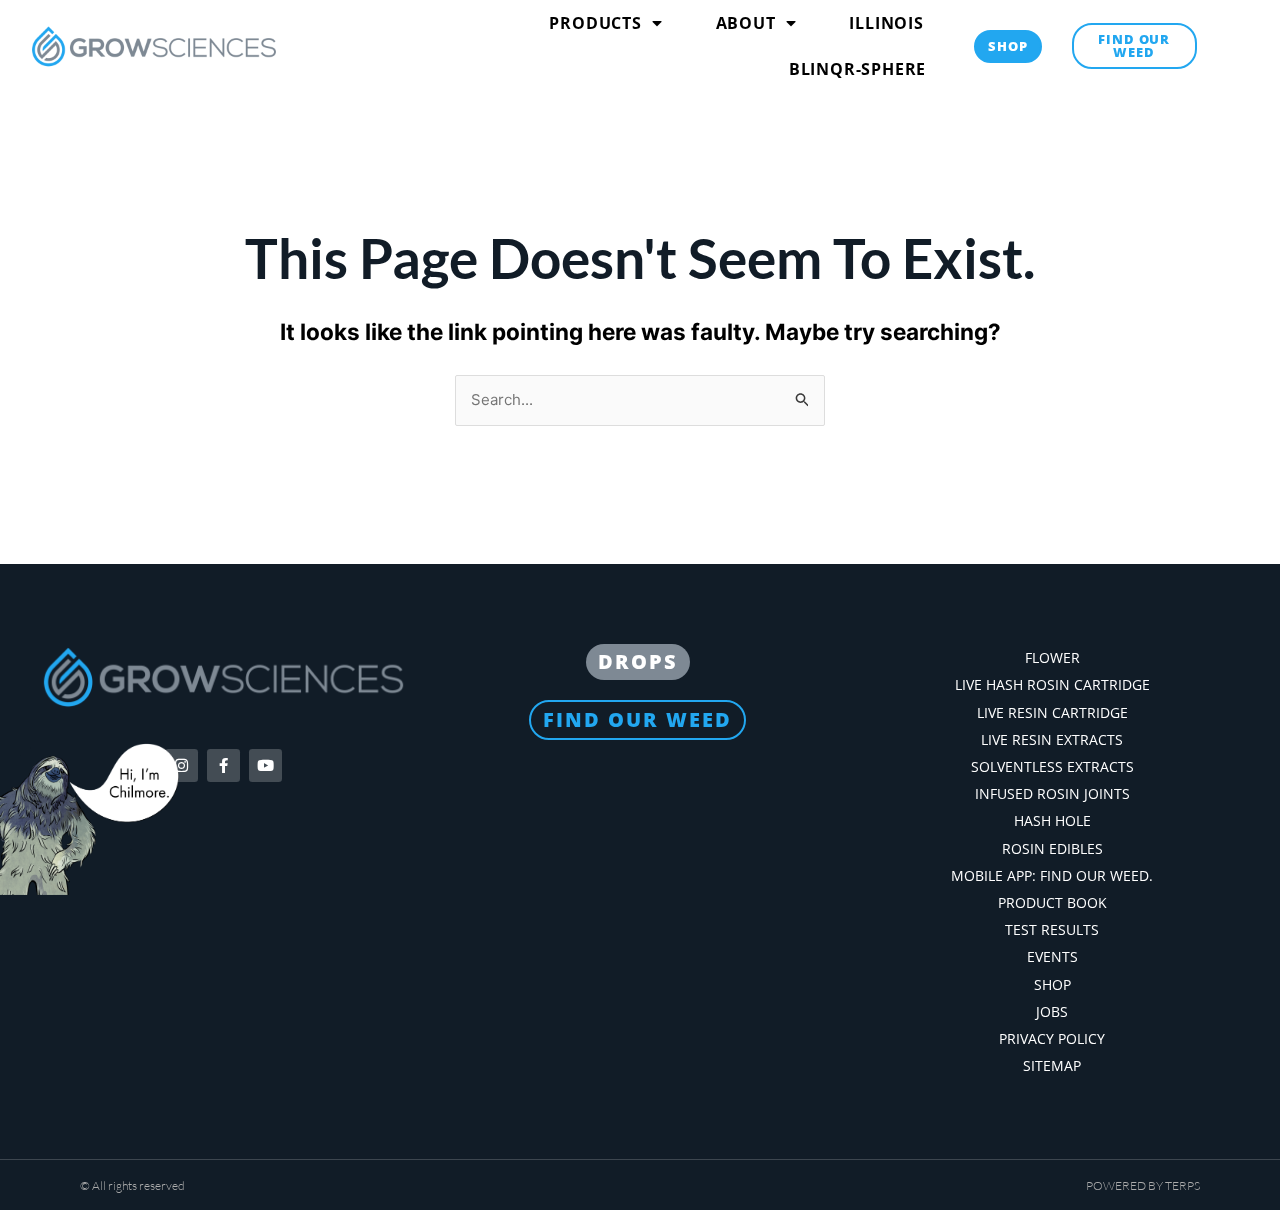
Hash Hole (1052, 820)
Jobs (1052, 1011)
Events (1052, 956)
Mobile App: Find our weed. (1052, 875)
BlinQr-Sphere (857, 69)
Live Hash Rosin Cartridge (1052, 684)
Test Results (1052, 929)
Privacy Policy (1052, 1038)
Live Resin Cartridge (1052, 712)
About (746, 23)
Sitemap (1052, 1065)
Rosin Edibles (1052, 848)
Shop (1052, 984)
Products (595, 23)
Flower (1052, 657)
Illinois (886, 23)
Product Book (1052, 902)
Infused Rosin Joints (1052, 793)
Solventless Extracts (1052, 766)
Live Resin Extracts (1052, 739)
